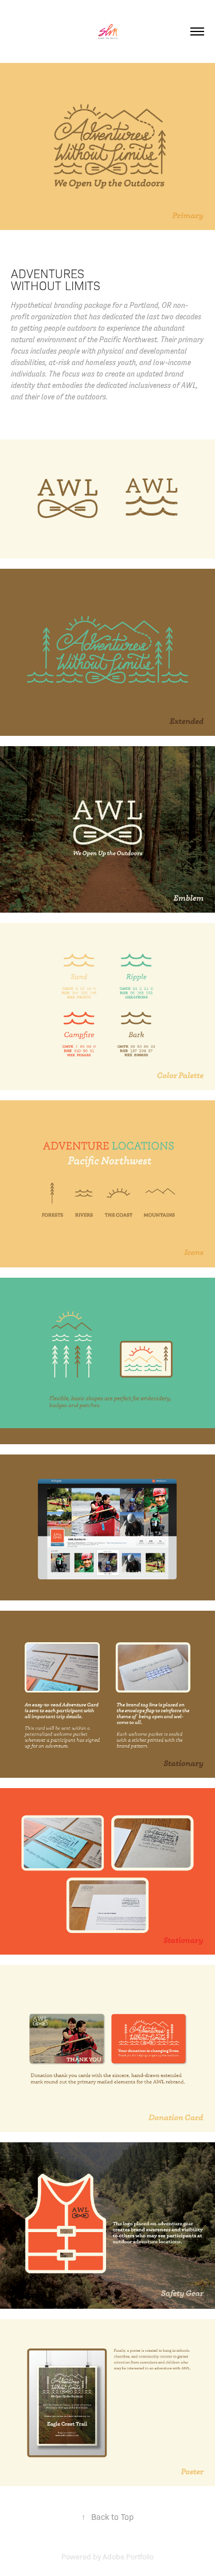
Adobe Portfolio (128, 2556)
